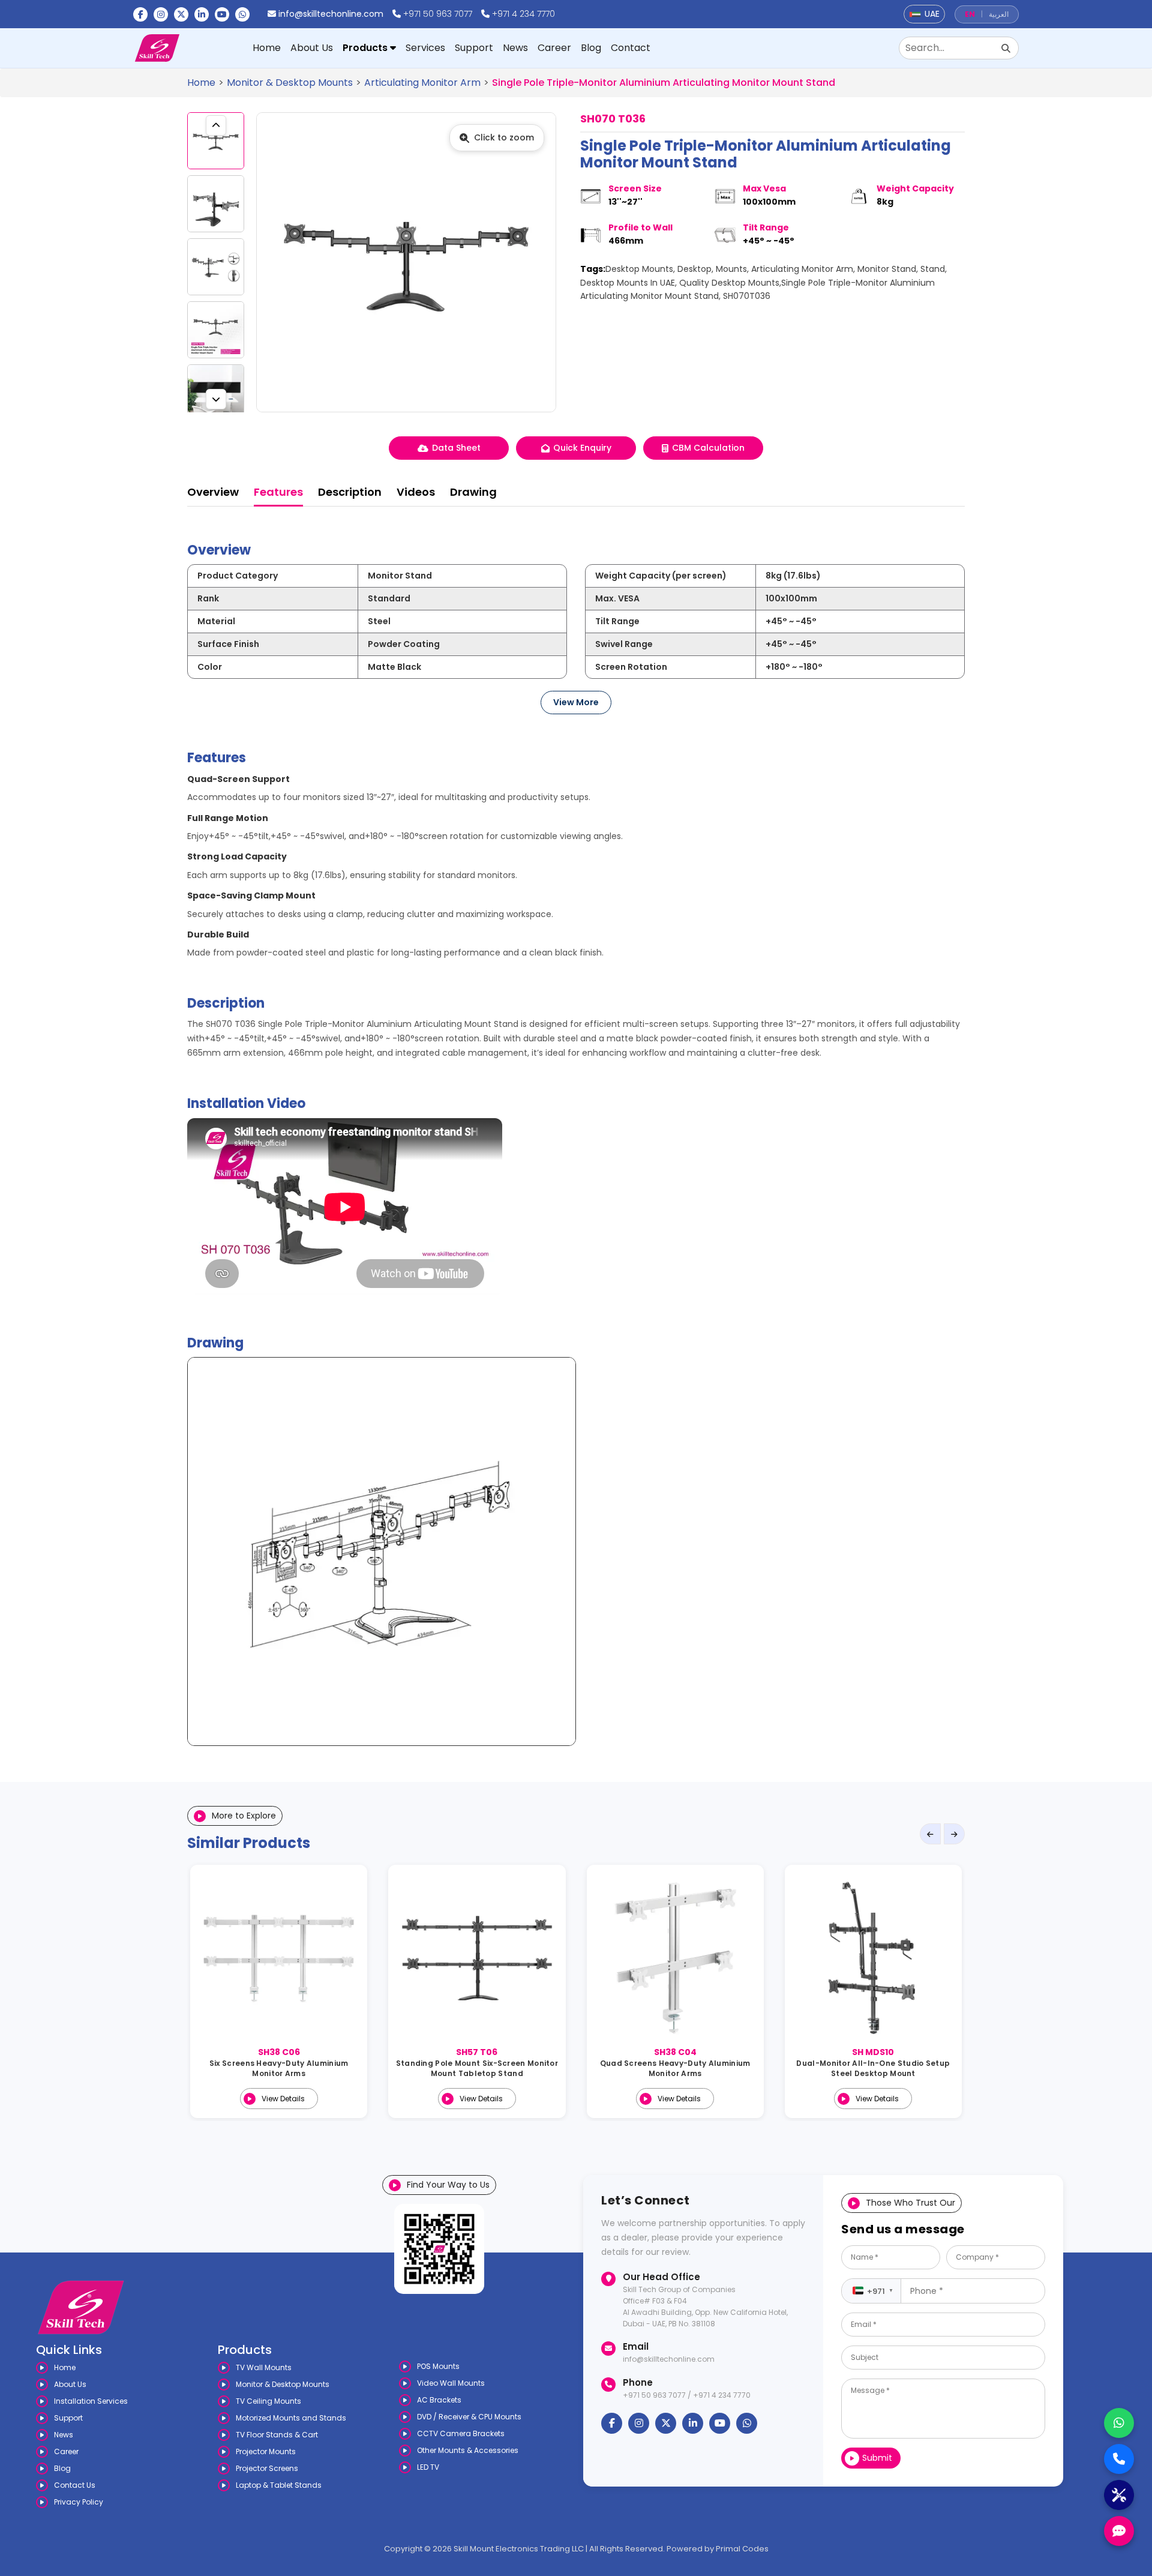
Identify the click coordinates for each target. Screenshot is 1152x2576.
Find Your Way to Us (448, 2185)
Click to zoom (504, 137)
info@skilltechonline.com (331, 14)
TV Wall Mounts (264, 2367)
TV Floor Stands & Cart (277, 2435)
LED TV (428, 2467)
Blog (591, 48)
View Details (283, 2099)
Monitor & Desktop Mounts (290, 83)
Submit (877, 2458)
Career (554, 48)
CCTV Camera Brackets (461, 2433)
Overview (213, 492)
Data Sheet (456, 448)
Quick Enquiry (582, 448)
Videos (416, 492)
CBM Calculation (708, 448)
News (515, 48)
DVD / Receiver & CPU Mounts (469, 2417)
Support (474, 48)
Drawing (473, 492)
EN (970, 14)
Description (350, 492)
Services (425, 48)
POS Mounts (438, 2366)
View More (576, 702)
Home (267, 48)
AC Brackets (439, 2400)
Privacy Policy (79, 2502)
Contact (631, 48)
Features (278, 492)
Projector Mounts (266, 2451)
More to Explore (244, 1816)
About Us (312, 48)
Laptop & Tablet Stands (279, 2485)
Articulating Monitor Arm (422, 83)
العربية (999, 14)
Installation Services (91, 2401)
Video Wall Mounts (451, 2383)
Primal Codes (742, 2549)
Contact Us (75, 2485)
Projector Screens (267, 2468)
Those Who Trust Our (910, 2203)
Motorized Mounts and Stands (291, 2418)
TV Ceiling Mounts (268, 2401)
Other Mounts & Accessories (468, 2450)
